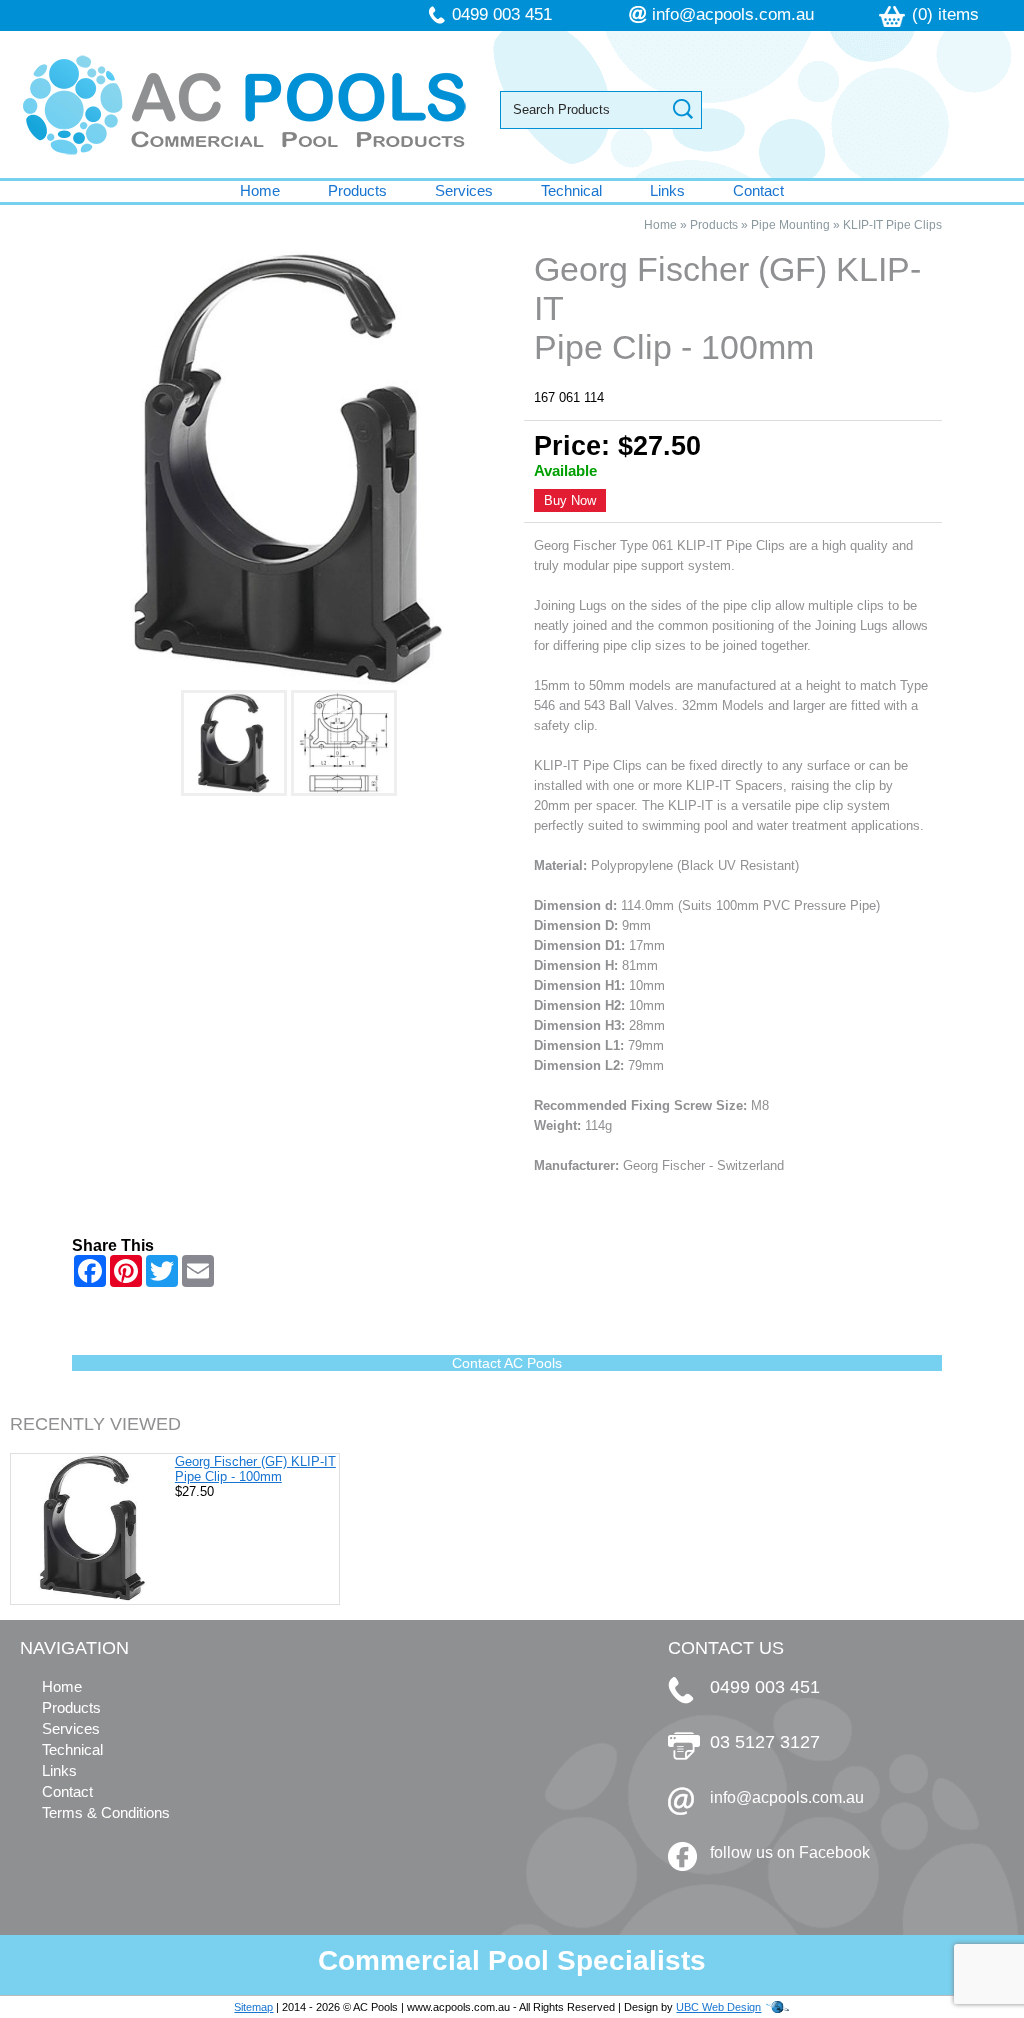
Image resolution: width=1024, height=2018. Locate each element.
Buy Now (570, 500)
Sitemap (253, 2007)
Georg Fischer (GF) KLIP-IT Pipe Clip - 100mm (255, 1469)
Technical (571, 190)
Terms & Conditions (106, 1812)
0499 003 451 (502, 14)
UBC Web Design (718, 2007)
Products (357, 190)
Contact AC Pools (507, 1363)
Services (464, 190)
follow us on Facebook (790, 1852)
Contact (758, 190)
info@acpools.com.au (733, 14)
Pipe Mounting (790, 225)
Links (667, 190)
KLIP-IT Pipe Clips (892, 225)
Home (260, 190)
